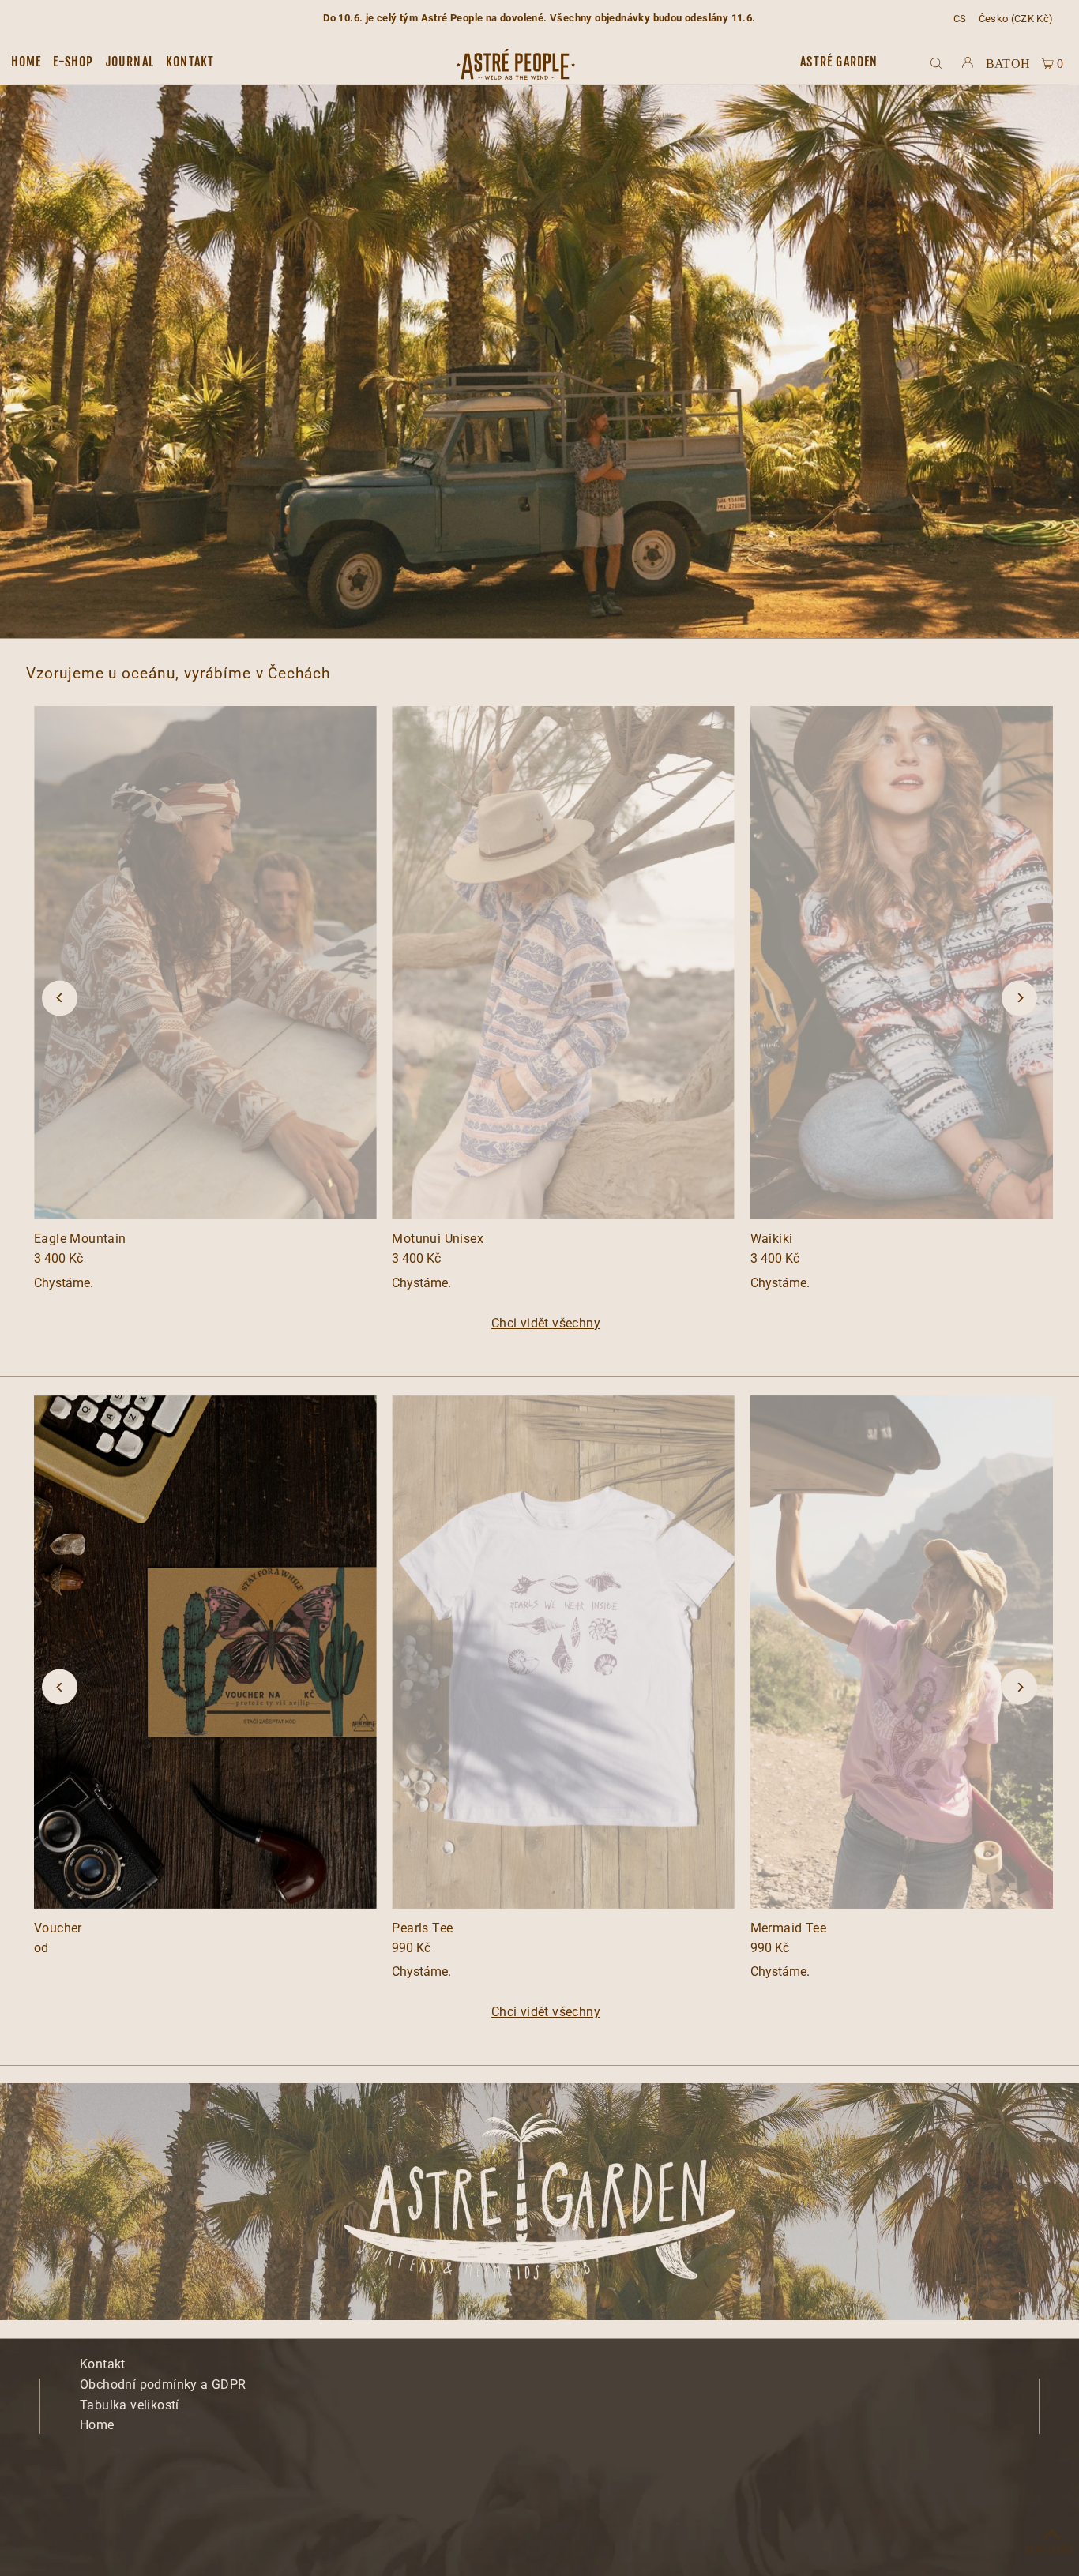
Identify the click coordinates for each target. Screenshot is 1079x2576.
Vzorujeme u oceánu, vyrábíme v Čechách (178, 673)
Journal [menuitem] (130, 62)
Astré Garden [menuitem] (839, 62)
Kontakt (103, 2364)
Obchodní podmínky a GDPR (163, 2384)
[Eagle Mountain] (205, 963)
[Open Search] (936, 62)
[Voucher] (205, 1652)
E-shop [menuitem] (73, 62)
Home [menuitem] (26, 62)
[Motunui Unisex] (563, 963)
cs (960, 19)
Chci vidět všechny (546, 1324)
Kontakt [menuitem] (190, 62)
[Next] (1019, 998)
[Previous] (60, 998)
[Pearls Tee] (563, 1652)
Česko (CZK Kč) (1016, 19)
